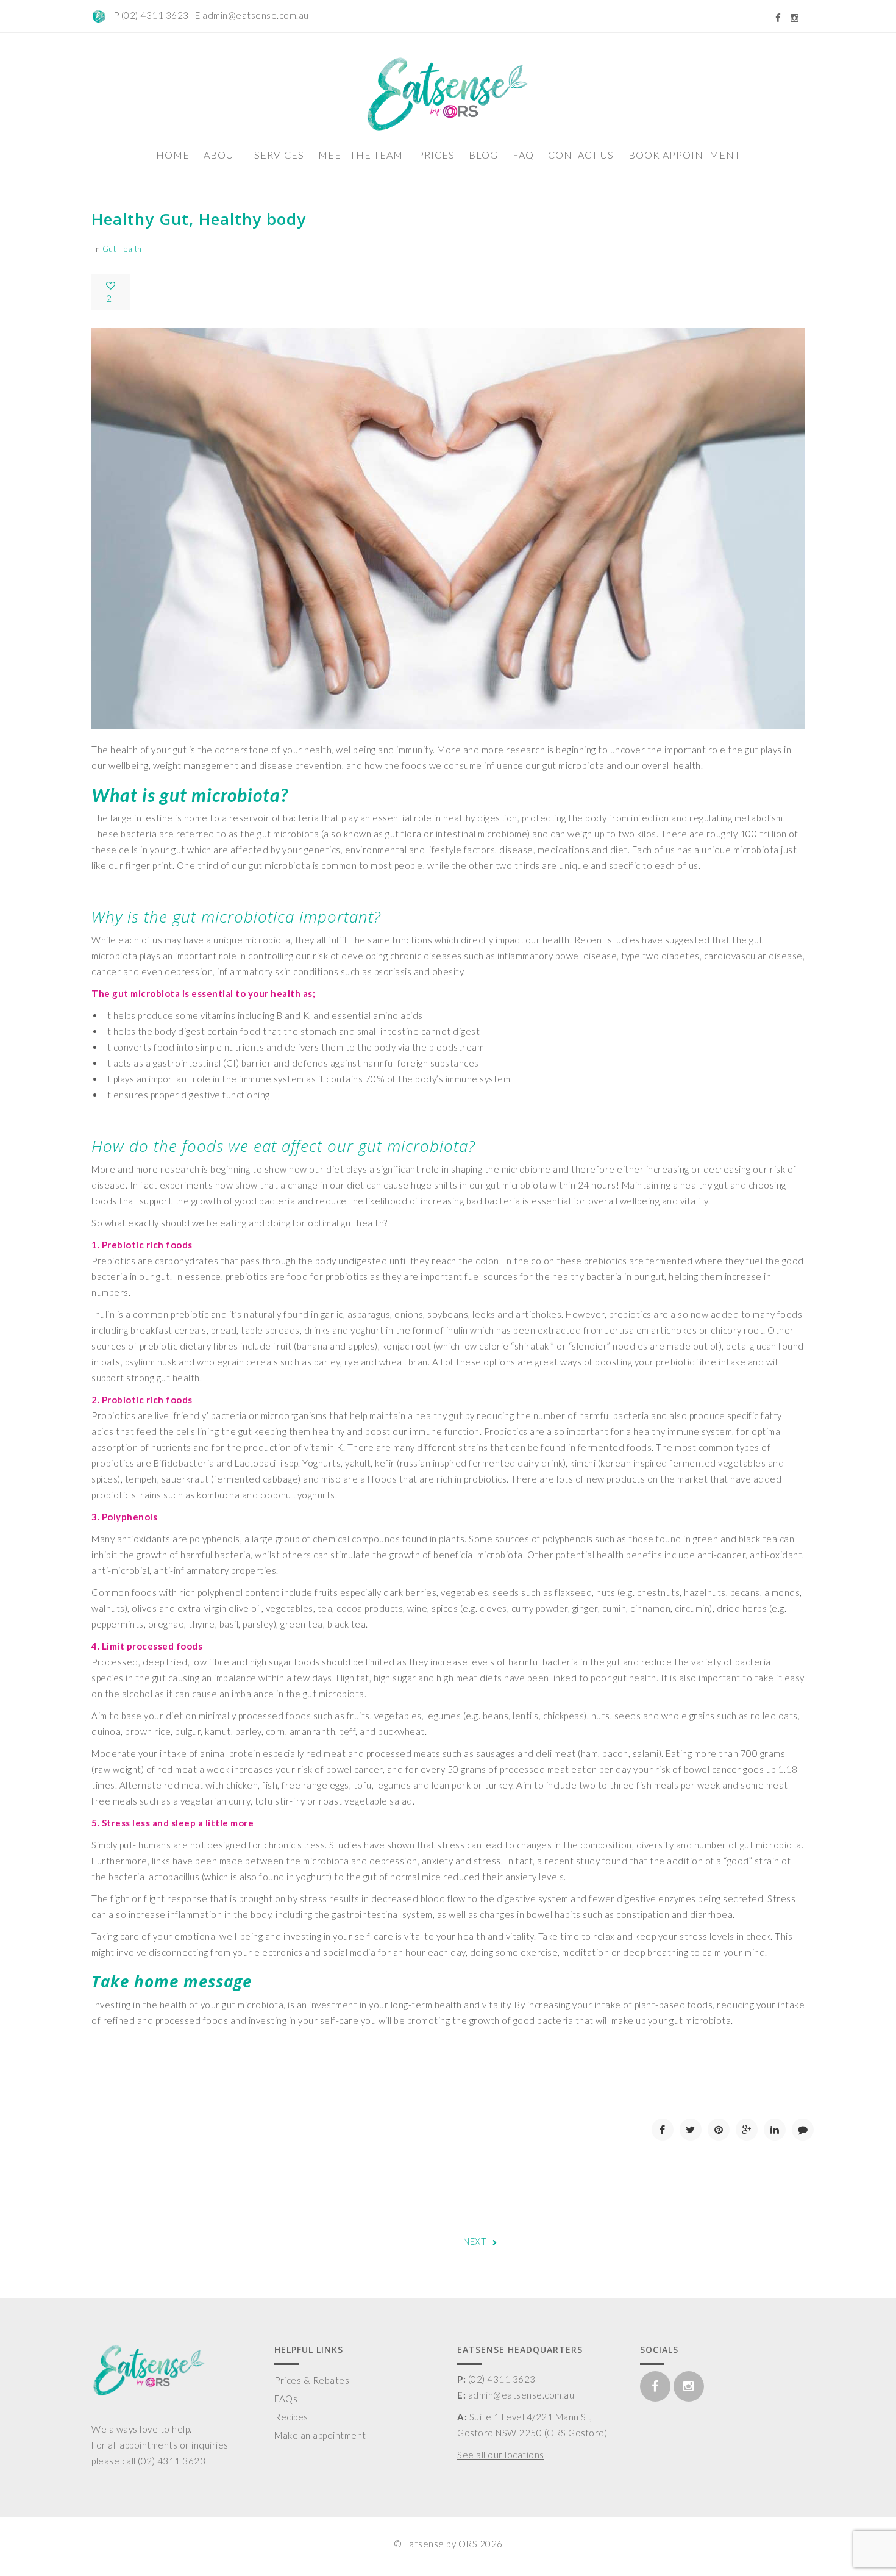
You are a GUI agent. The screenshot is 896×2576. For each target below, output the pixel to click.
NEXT (475, 2241)
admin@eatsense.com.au (256, 15)
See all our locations (501, 2455)
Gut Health (122, 249)
